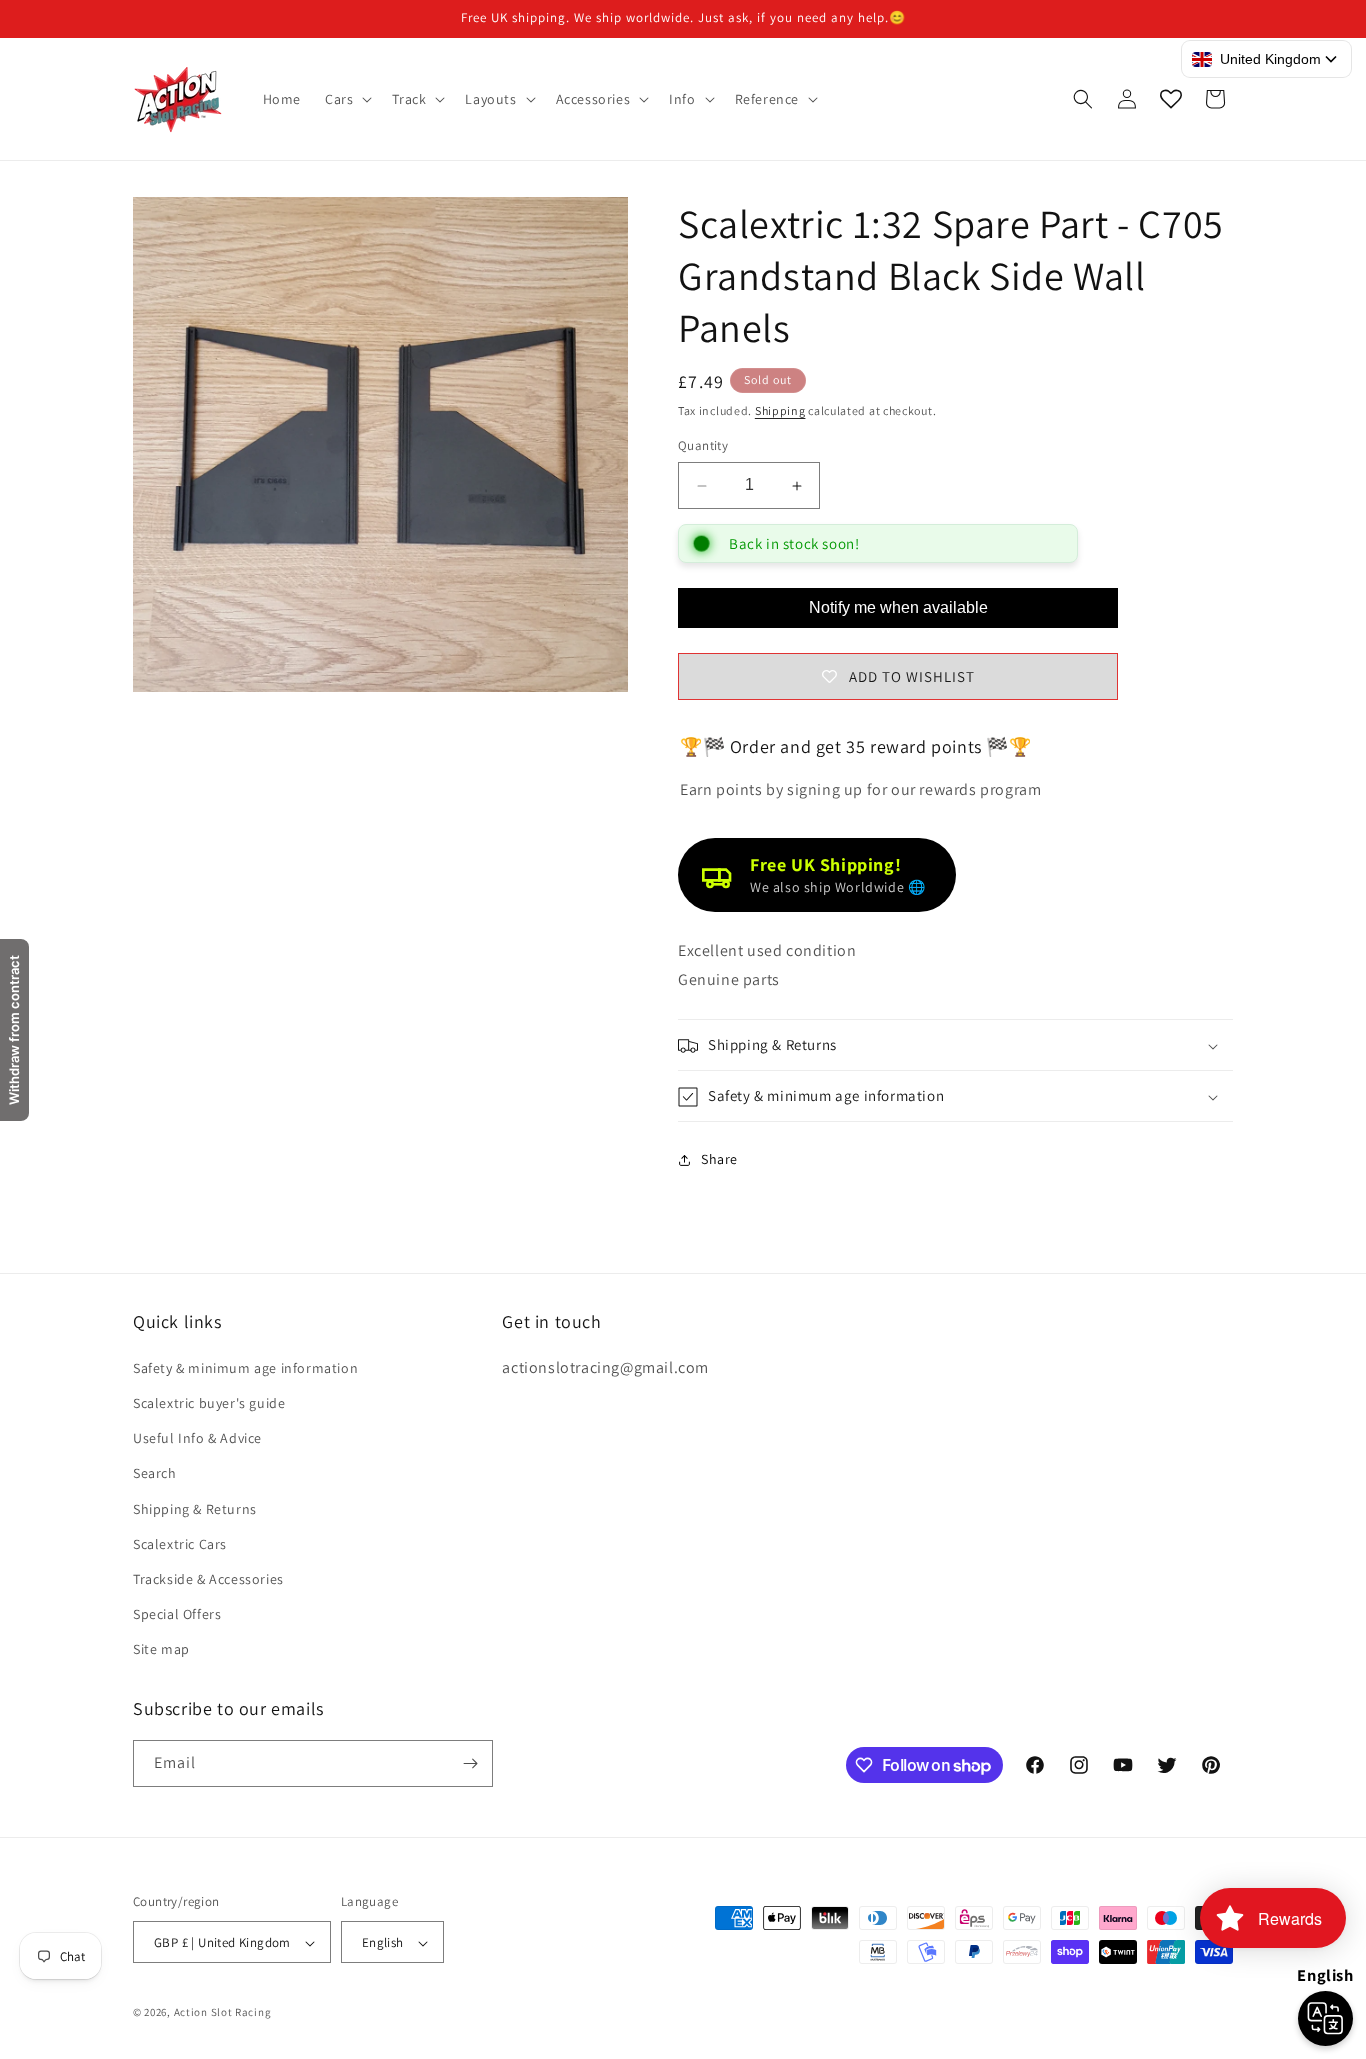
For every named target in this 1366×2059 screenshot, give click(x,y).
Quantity (703, 446)
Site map (161, 1649)
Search (155, 1473)
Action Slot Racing (223, 2013)
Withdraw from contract (14, 1030)
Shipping (780, 410)
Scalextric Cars (180, 1543)
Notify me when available (898, 607)
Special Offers (177, 1613)
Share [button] (719, 1159)
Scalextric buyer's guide (209, 1402)
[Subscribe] (470, 1763)
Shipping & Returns (195, 1508)
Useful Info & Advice (197, 1437)
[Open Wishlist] (1171, 99)
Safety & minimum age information (245, 1367)
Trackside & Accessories (208, 1578)
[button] (346, 99)
